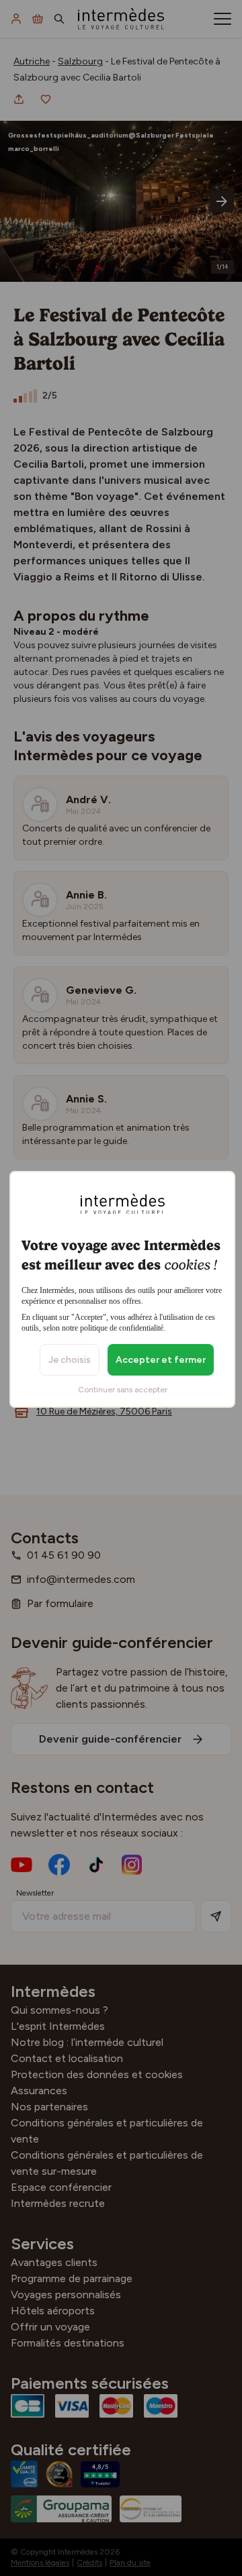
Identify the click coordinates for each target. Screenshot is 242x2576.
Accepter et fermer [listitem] (161, 1360)
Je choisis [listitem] (70, 1360)
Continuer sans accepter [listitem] (123, 1390)
